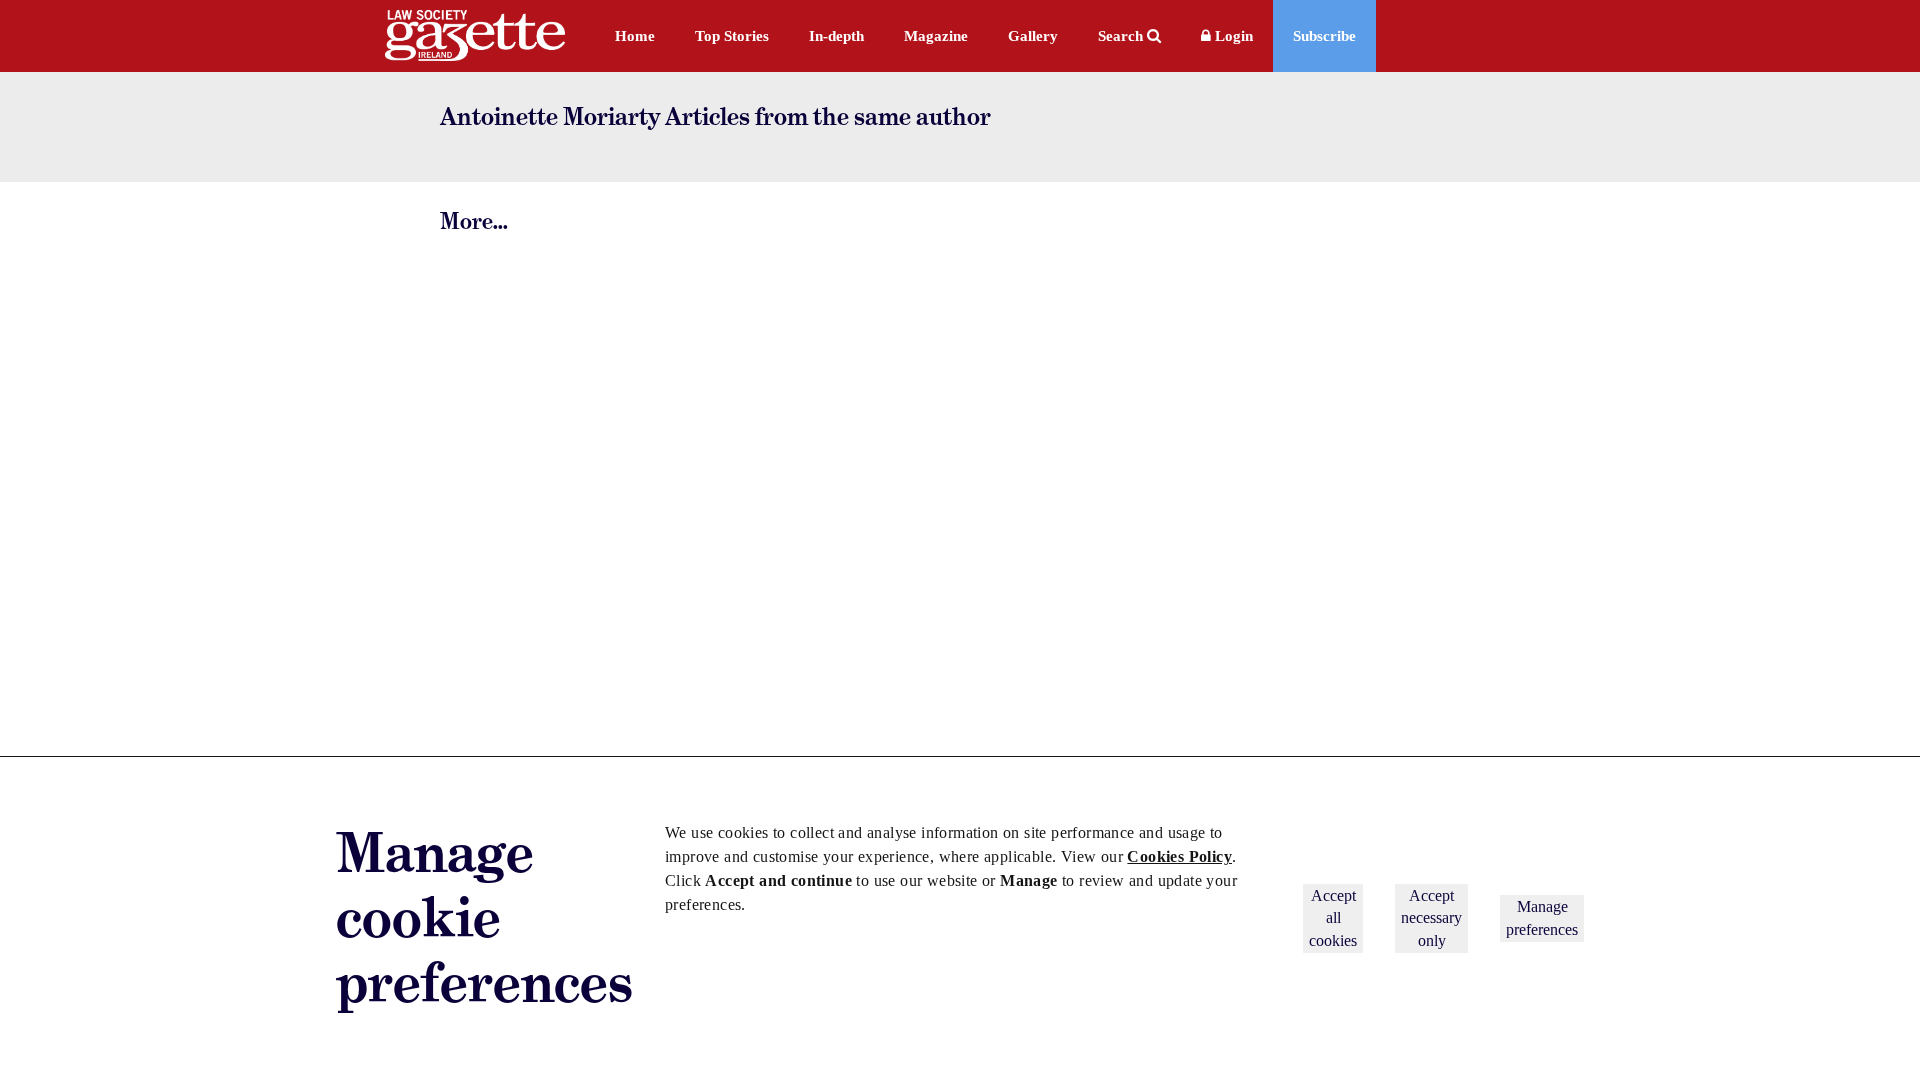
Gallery (1033, 36)
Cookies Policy (1179, 856)
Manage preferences (1542, 917)
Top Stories (732, 36)
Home (635, 36)
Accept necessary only (1431, 918)
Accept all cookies (1333, 918)
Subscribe (1324, 36)
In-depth (836, 36)
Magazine (936, 36)
